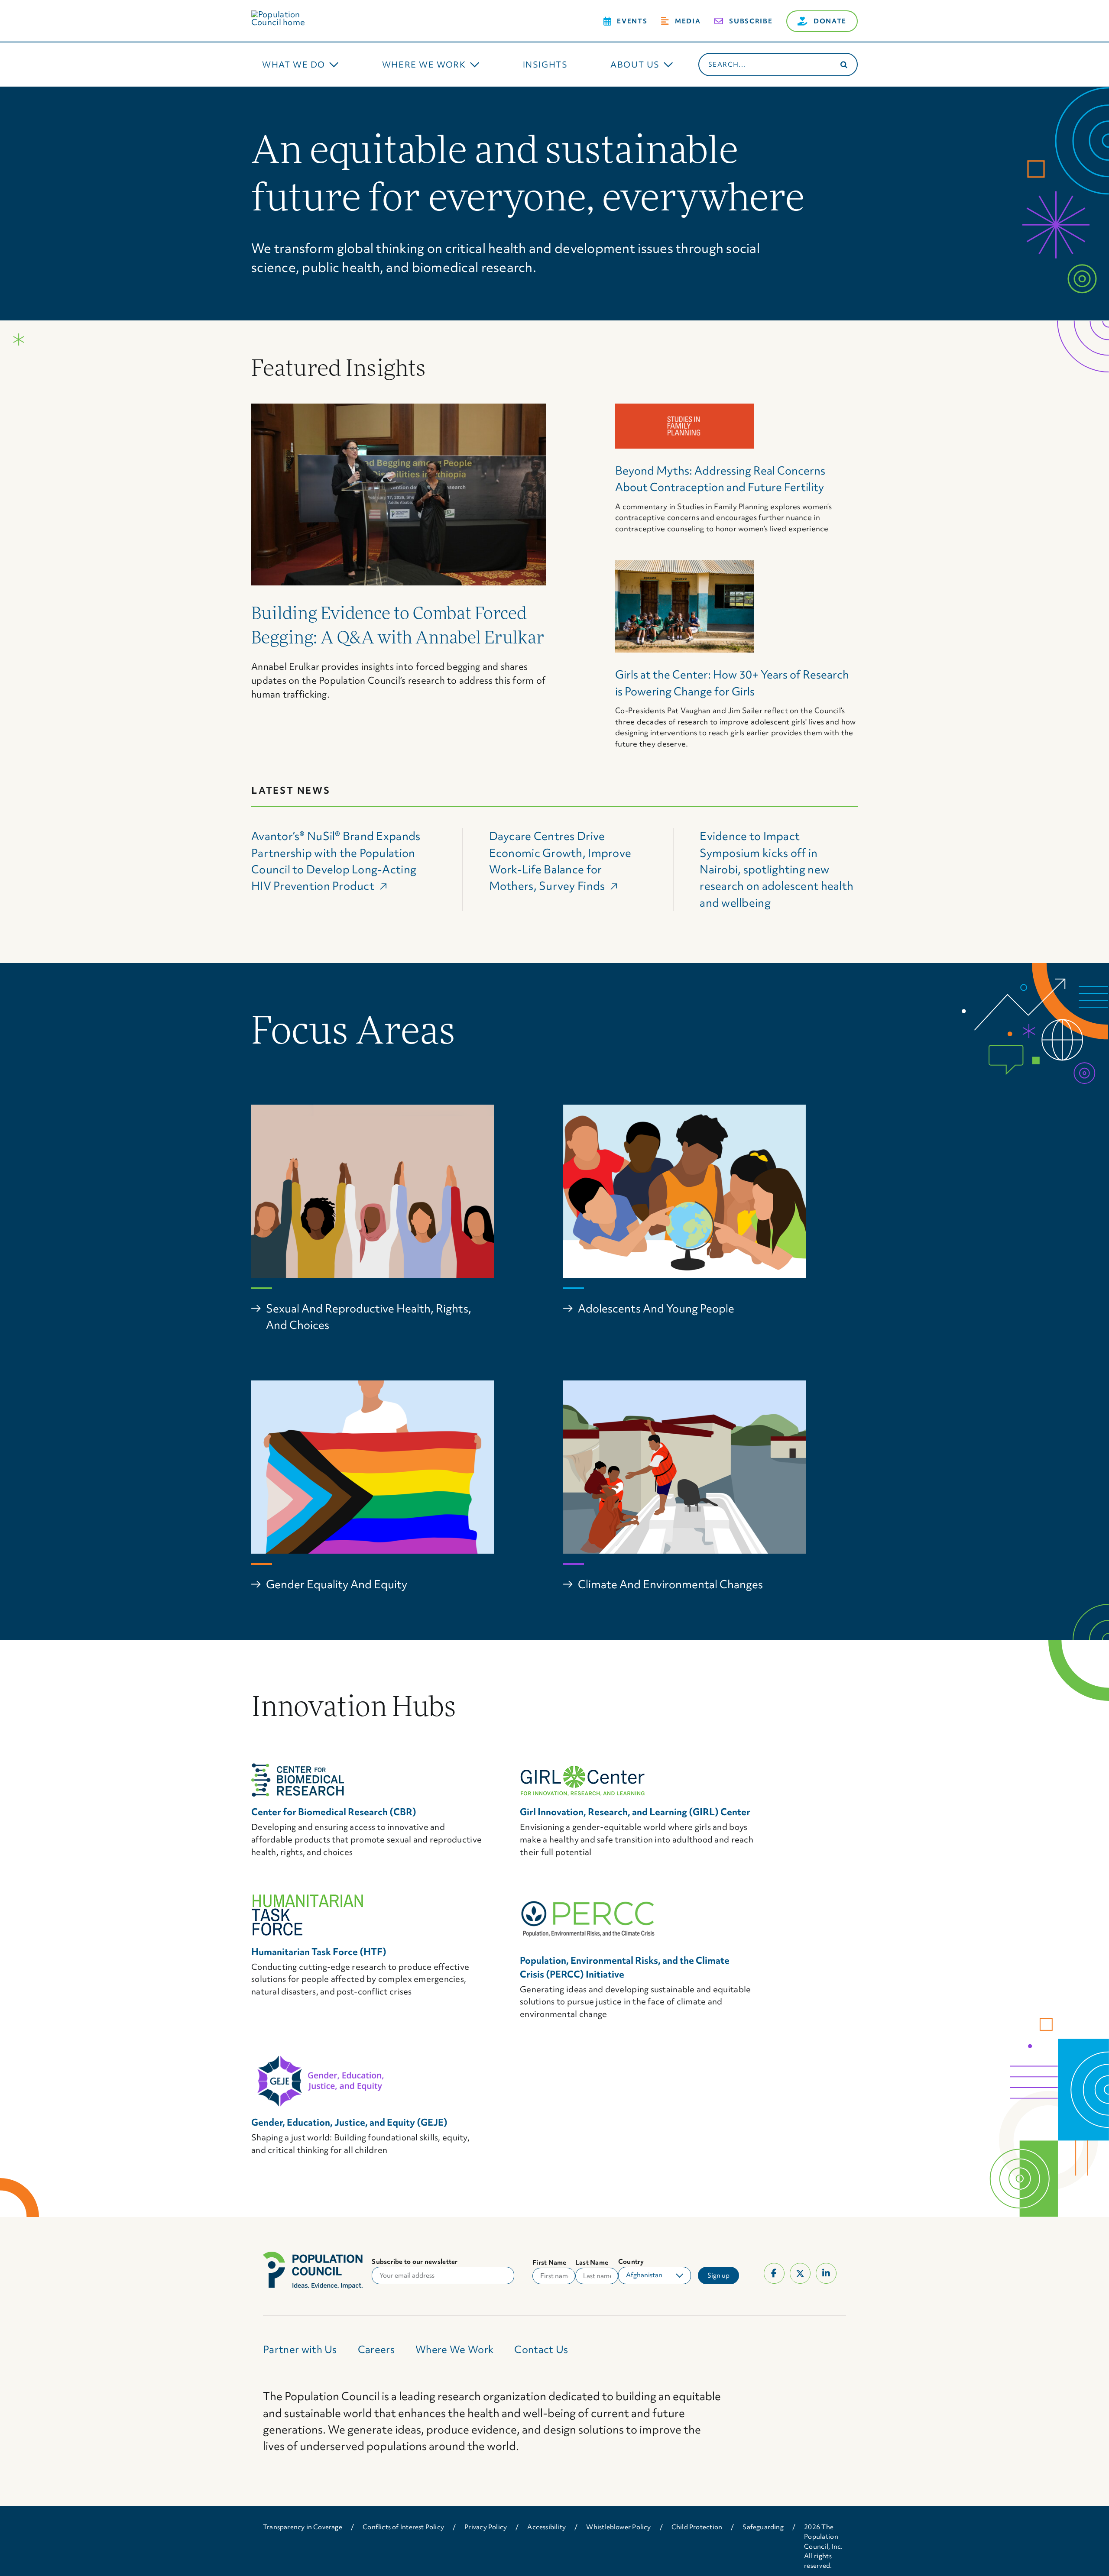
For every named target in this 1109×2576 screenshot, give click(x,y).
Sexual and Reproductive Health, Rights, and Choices (369, 1317)
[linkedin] (826, 2273)
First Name (550, 2262)
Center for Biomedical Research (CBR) (334, 1812)
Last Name (592, 2262)
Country (631, 2262)
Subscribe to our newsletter (415, 2262)
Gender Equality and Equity (337, 1584)
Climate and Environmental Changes (670, 1584)
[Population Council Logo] (288, 14)
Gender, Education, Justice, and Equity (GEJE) (349, 2122)
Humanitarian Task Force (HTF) (319, 1952)
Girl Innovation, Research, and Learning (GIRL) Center (635, 1812)
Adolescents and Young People (656, 1309)
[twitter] (800, 2273)
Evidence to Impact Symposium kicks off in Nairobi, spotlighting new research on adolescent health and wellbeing (777, 869)
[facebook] (774, 2273)
